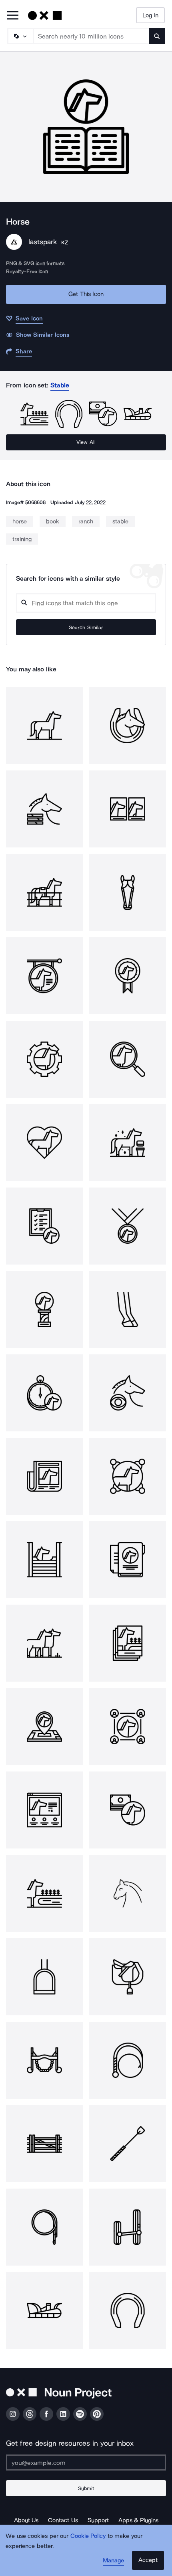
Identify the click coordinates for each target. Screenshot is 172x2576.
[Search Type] (20, 36)
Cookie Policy (88, 2536)
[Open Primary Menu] (13, 16)
